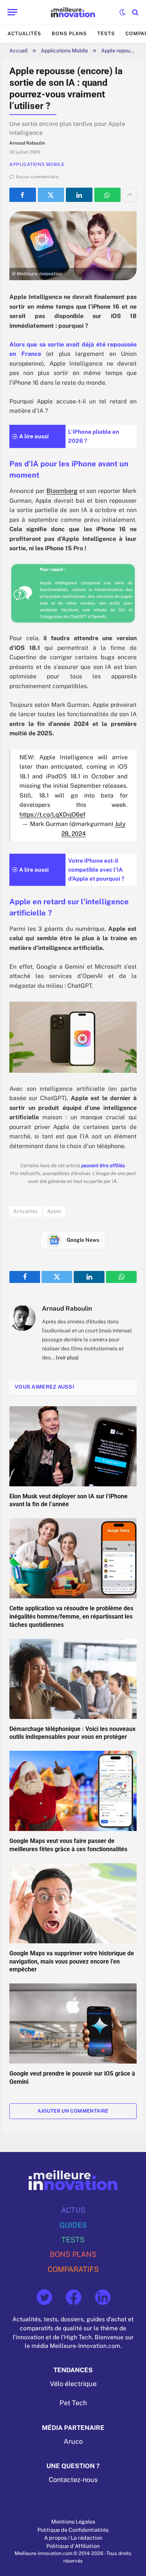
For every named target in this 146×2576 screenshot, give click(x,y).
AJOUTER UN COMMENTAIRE (73, 2111)
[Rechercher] (135, 12)
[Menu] (12, 12)
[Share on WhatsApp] (108, 195)
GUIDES (73, 2224)
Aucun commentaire (37, 177)
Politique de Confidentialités (73, 2529)
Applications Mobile (64, 51)
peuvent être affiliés (103, 1166)
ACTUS (73, 2210)
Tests (106, 34)
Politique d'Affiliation (73, 2545)
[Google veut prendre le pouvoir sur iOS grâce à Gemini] (73, 2023)
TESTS (73, 2239)
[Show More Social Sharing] (130, 195)
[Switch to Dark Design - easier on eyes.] (122, 12)
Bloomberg (62, 491)
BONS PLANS (73, 2254)
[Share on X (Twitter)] (51, 195)
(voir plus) (67, 1357)
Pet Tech (73, 2403)
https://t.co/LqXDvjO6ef (52, 815)
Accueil (19, 51)
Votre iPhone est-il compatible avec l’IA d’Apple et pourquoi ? (96, 870)
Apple (54, 1211)
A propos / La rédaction (73, 2538)
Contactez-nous (73, 2480)
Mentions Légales (73, 2521)
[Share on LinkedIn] (79, 195)
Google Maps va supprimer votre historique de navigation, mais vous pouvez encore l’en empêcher (72, 1961)
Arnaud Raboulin (67, 1308)
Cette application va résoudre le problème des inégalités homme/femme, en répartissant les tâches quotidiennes (71, 1617)
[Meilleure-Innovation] (73, 12)
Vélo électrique (73, 2384)
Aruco (73, 2441)
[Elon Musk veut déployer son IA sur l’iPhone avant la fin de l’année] (73, 1446)
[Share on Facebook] (23, 195)
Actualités (24, 34)
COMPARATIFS (73, 2269)
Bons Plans (69, 34)
